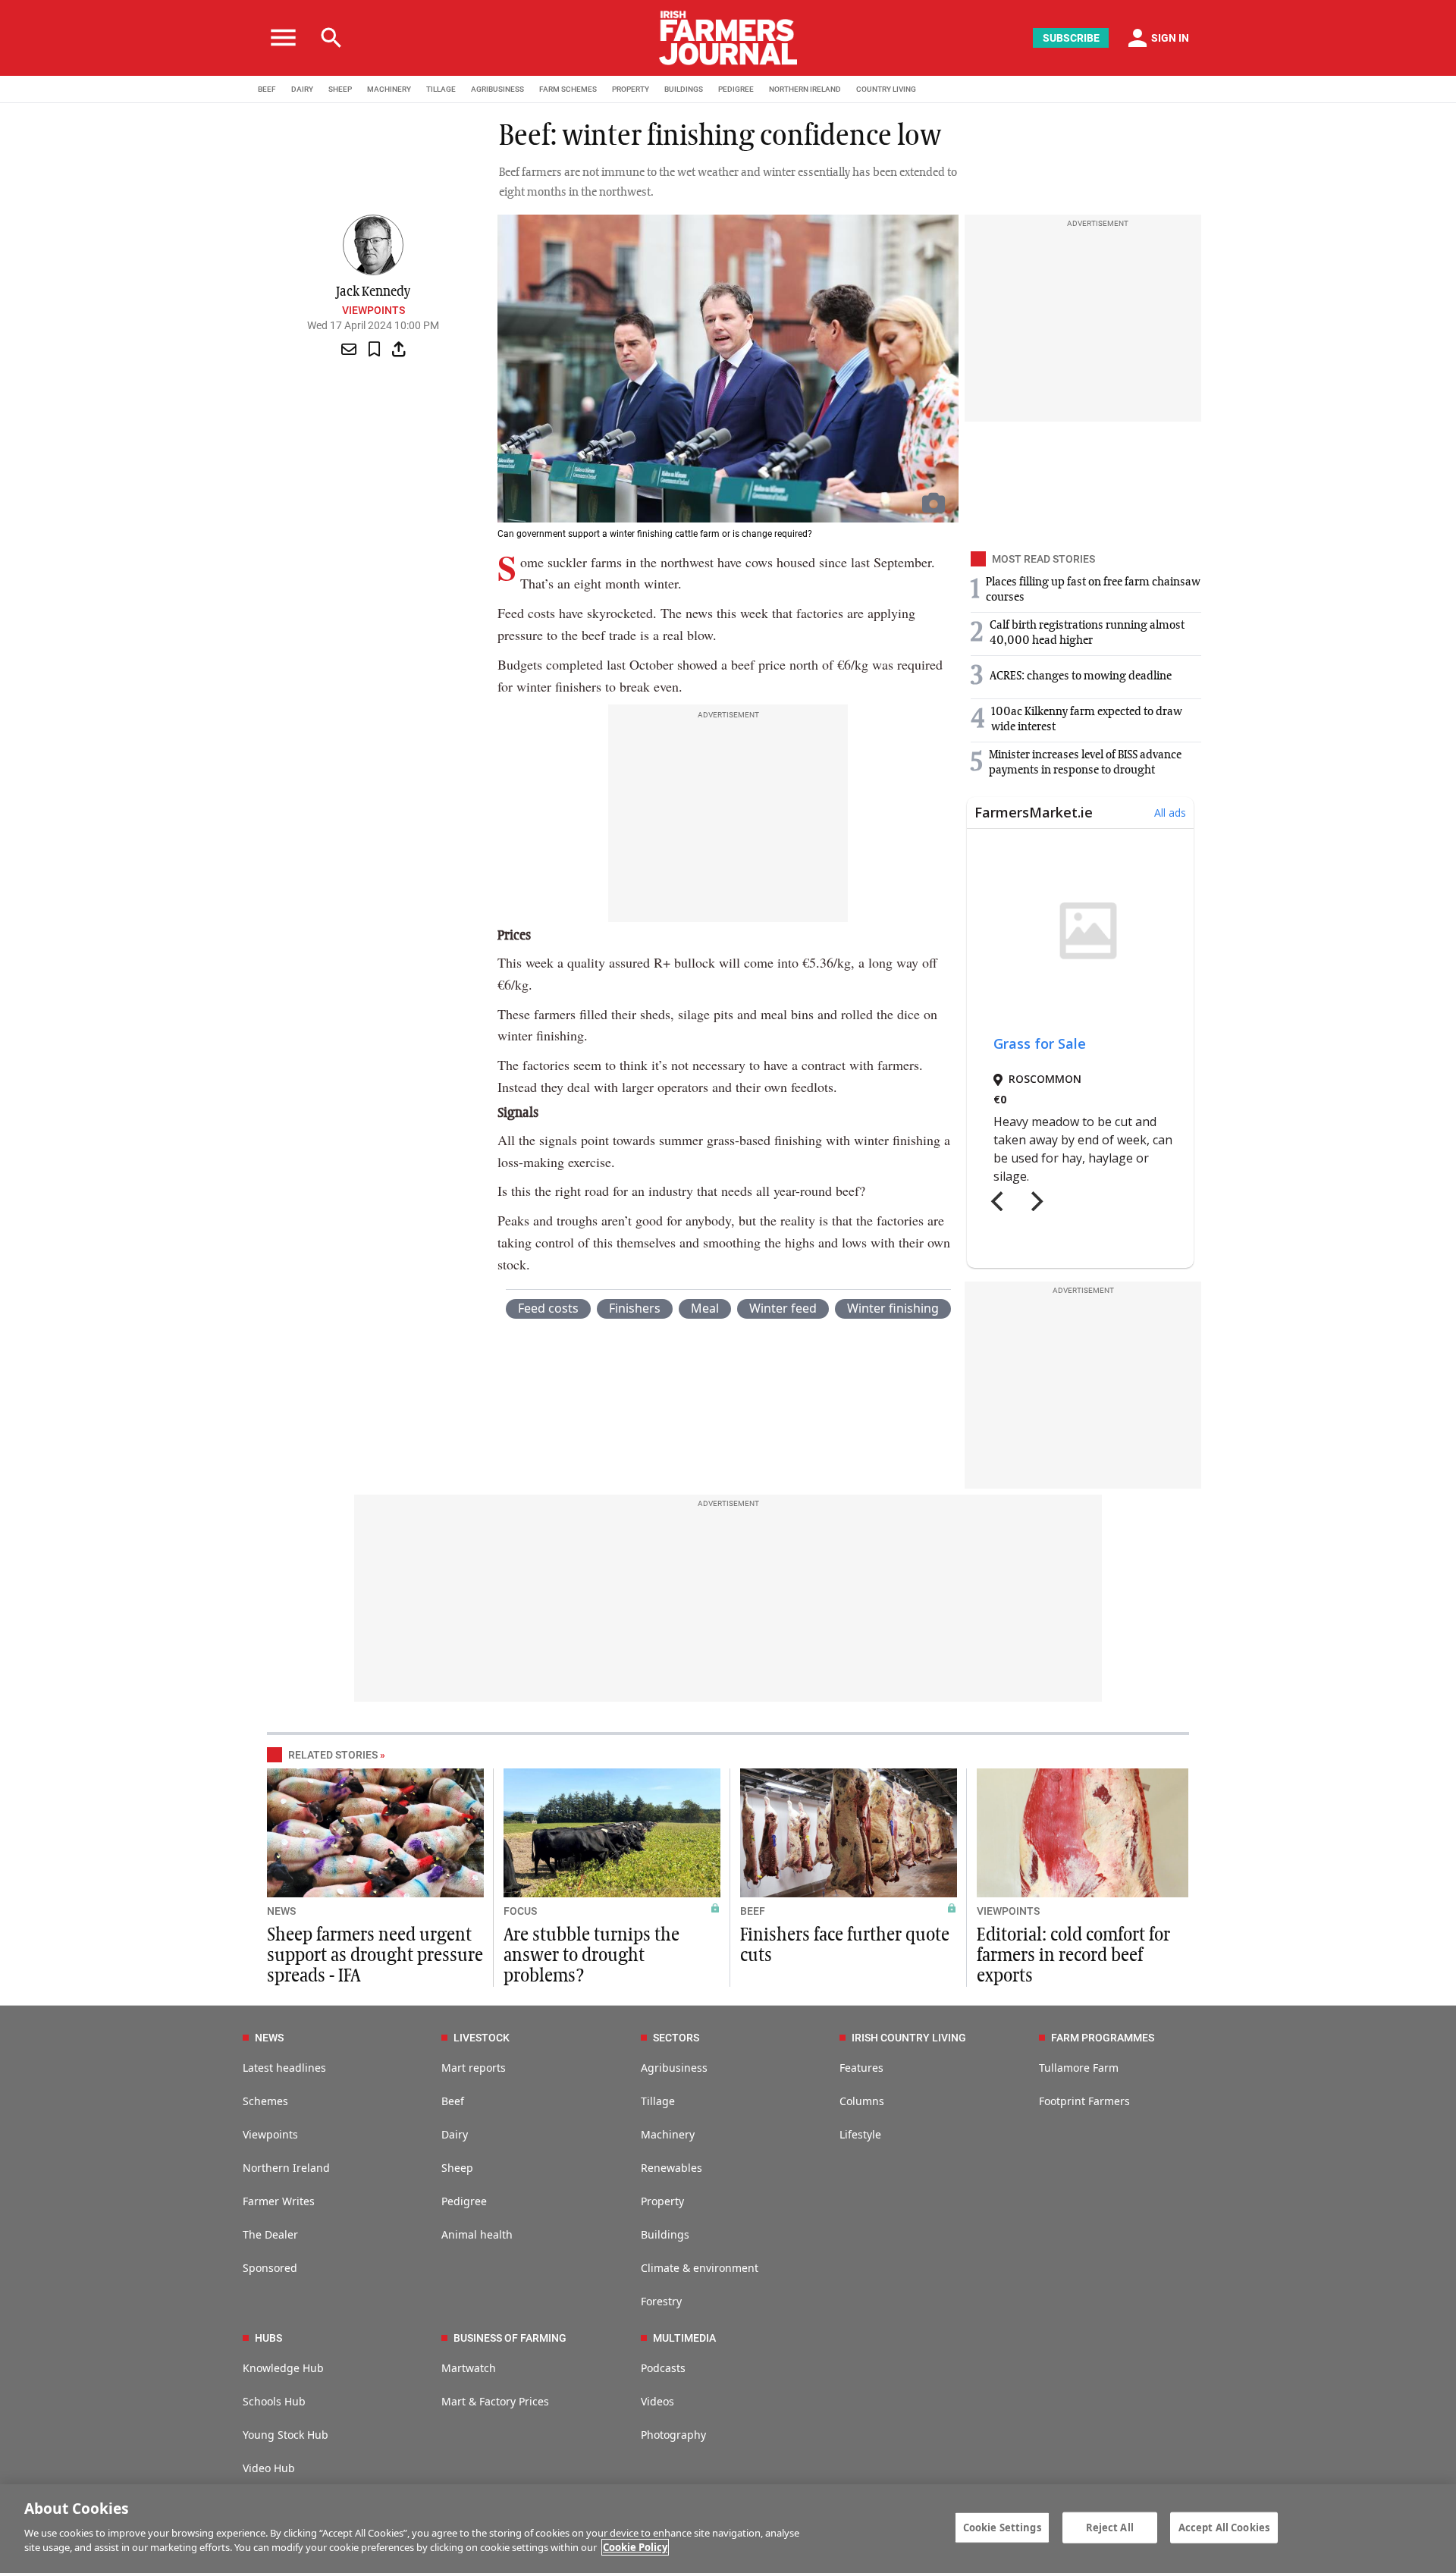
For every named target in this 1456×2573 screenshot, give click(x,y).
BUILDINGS (684, 89)
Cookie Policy (635, 2547)
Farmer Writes (279, 2201)
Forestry (661, 2301)
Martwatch (469, 2368)
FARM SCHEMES (568, 89)
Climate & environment (700, 2268)
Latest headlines (284, 2068)
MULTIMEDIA (684, 2338)
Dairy (455, 2134)
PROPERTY (631, 89)
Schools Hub (274, 2401)
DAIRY (302, 89)
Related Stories (333, 1755)
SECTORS (676, 2038)
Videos (657, 2401)
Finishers (635, 1308)
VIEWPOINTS (1008, 1911)
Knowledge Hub (283, 2368)
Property (662, 2201)
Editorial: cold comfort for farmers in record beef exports (1073, 1956)
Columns (862, 2101)
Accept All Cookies (1224, 2527)
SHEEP (340, 89)
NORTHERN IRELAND (805, 89)
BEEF (267, 89)
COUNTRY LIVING (886, 89)
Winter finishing (893, 1308)
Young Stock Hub (286, 2435)
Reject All (1110, 2527)
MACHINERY (389, 89)
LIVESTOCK (482, 2038)
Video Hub (269, 2468)
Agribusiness (674, 2068)
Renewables (672, 2168)
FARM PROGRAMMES (1103, 2038)
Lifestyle (860, 2134)
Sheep (457, 2168)
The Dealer (270, 2234)
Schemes (265, 2101)
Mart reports (474, 2068)
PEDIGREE (736, 89)
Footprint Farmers (1084, 2101)
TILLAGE (441, 89)
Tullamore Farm (1079, 2068)
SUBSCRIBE (1071, 38)
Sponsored (270, 2268)
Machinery (668, 2134)
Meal (705, 1308)
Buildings (665, 2234)
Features (861, 2068)
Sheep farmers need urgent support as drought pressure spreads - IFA (375, 1956)
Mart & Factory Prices (495, 2401)
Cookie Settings (1002, 2527)
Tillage (658, 2101)
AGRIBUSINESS (497, 89)
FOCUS (520, 1911)
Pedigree (464, 2201)
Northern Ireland (286, 2168)
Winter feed (783, 1308)
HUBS (268, 2338)
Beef (453, 2101)
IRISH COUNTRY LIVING (909, 2038)
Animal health (477, 2234)
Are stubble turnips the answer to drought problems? (591, 1956)
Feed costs (548, 1308)
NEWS (281, 1911)
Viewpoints (373, 310)
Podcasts (663, 2368)
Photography (673, 2435)
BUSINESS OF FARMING (510, 2338)
